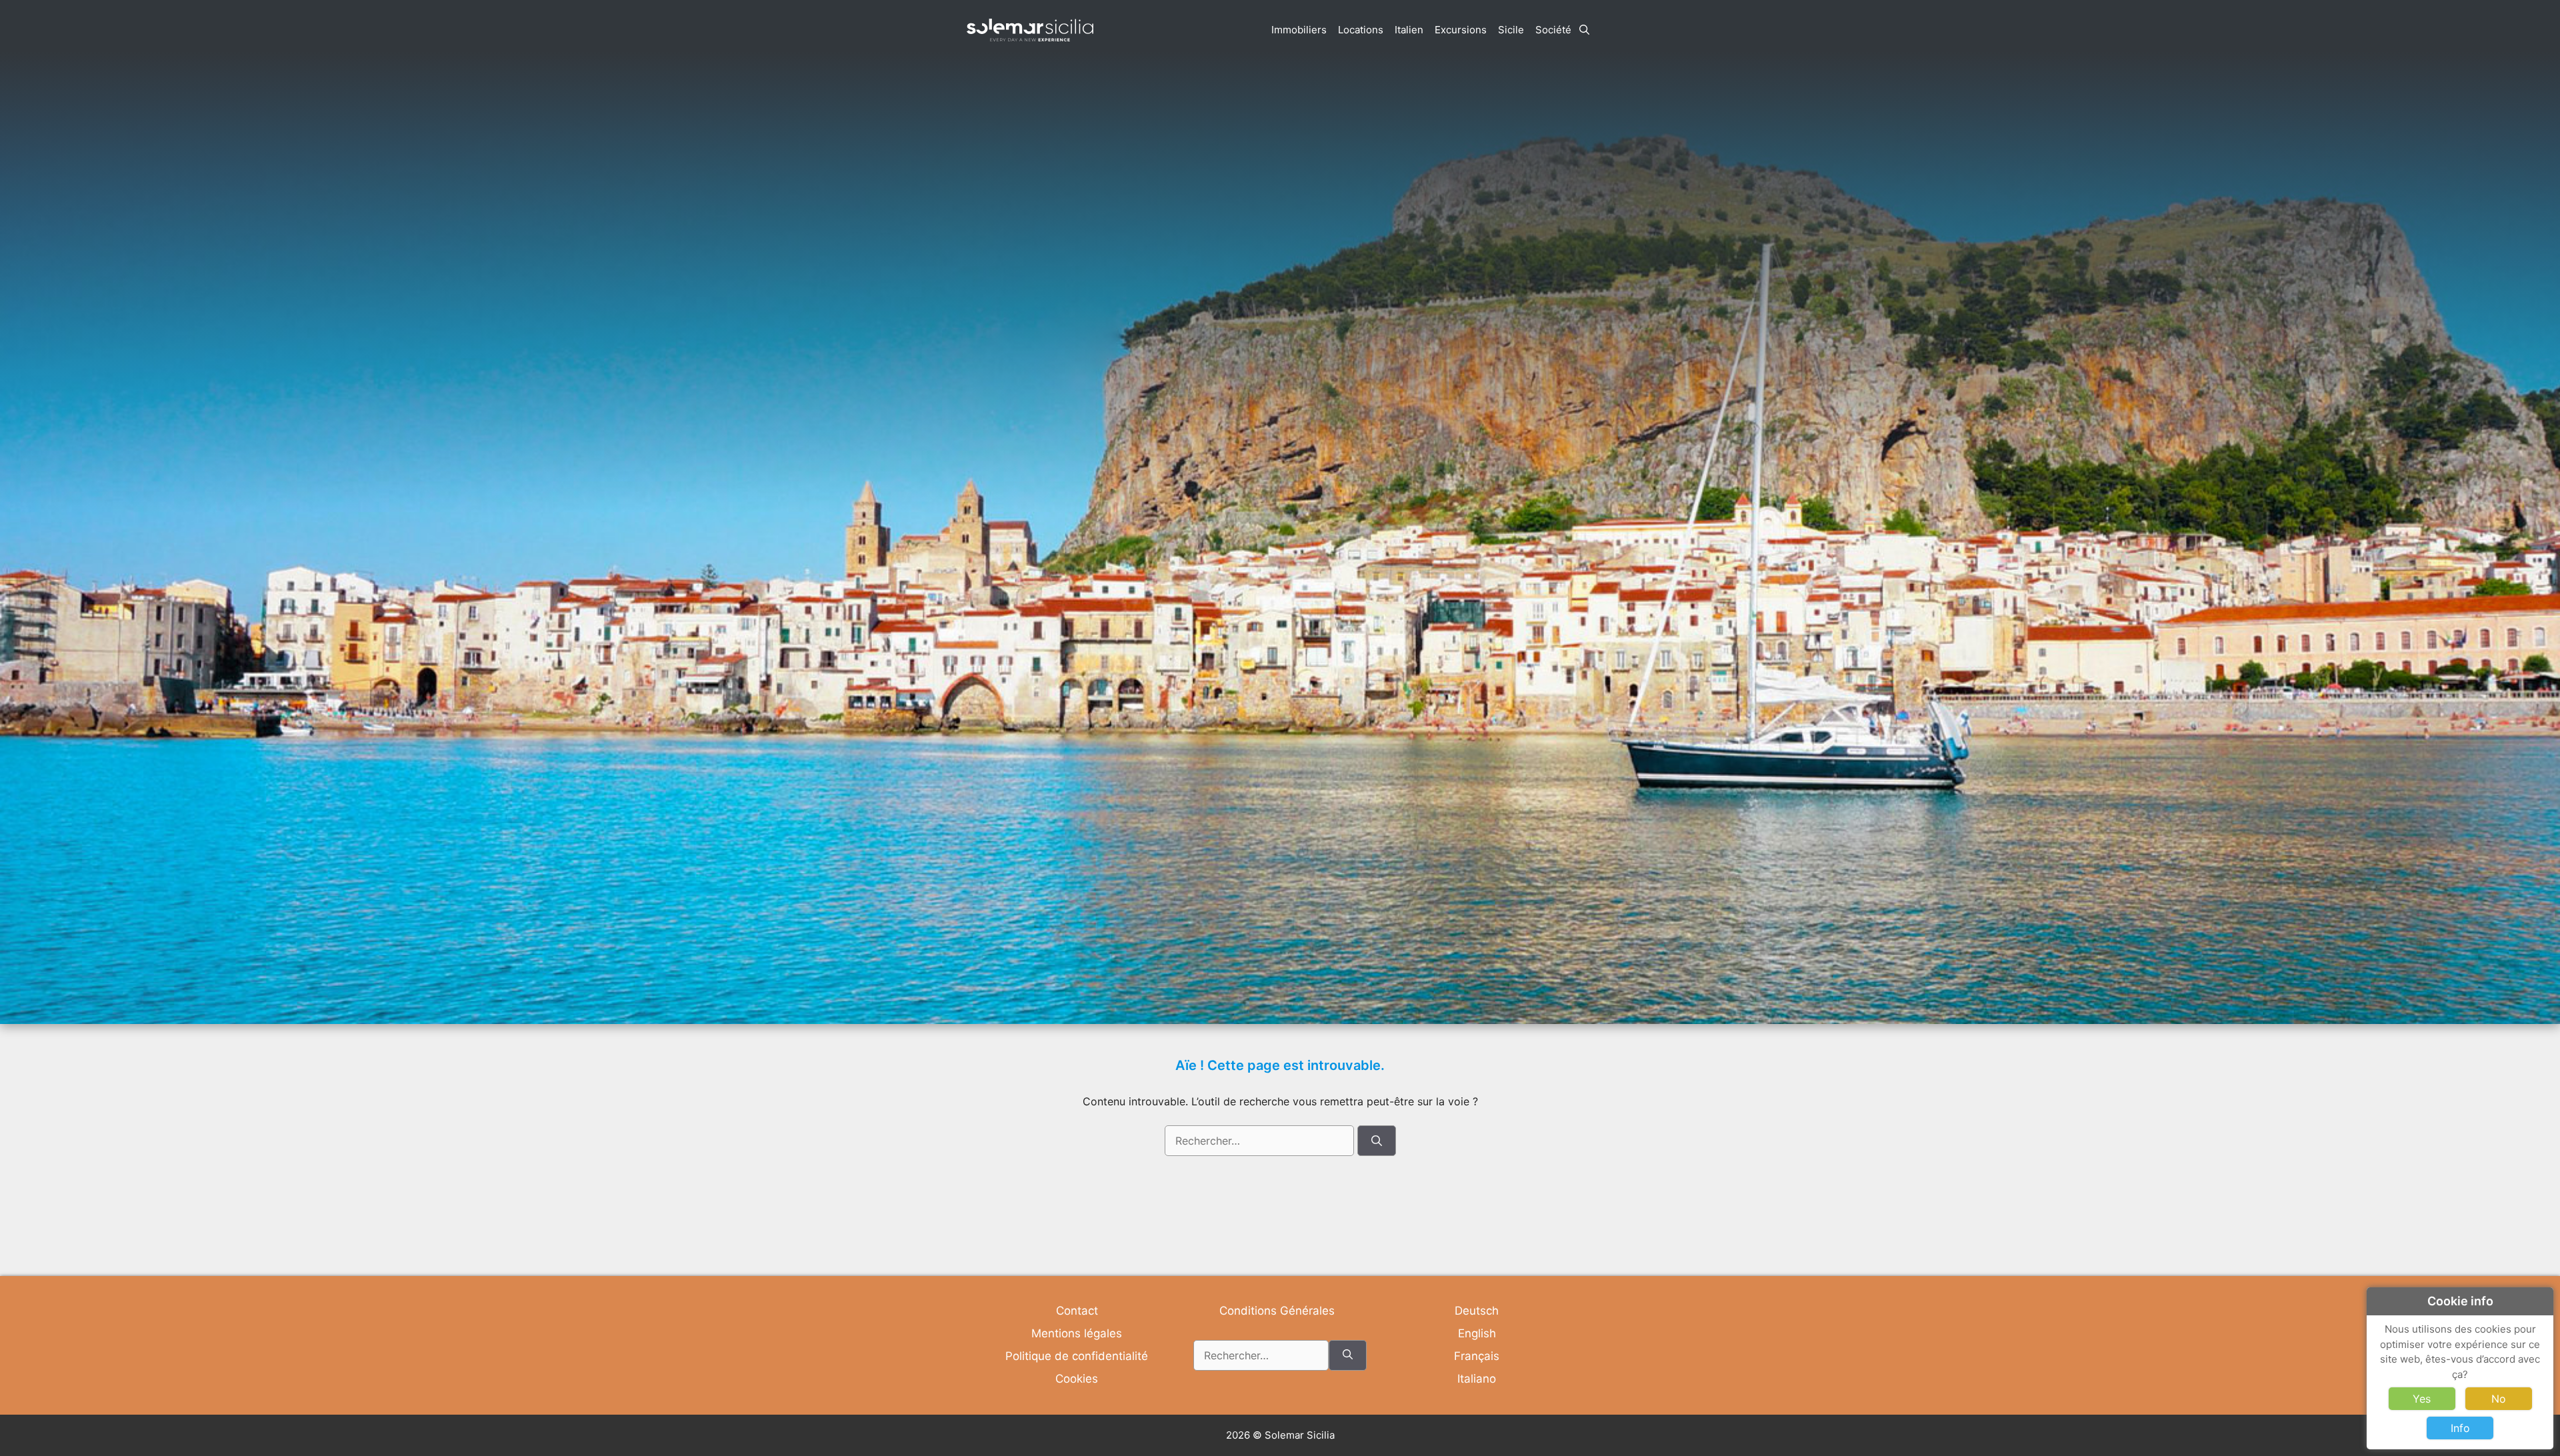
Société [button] (1553, 30)
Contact (1077, 1311)
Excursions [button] (1461, 30)
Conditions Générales (1277, 1311)
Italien (1409, 30)
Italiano (1477, 1379)
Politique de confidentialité (1077, 1356)
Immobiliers (1299, 30)
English (1477, 1333)
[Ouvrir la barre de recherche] (1584, 30)
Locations (1361, 30)
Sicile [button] (1511, 30)
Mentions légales (1077, 1333)
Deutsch (1477, 1311)
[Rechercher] (1377, 1141)
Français (1477, 1356)
